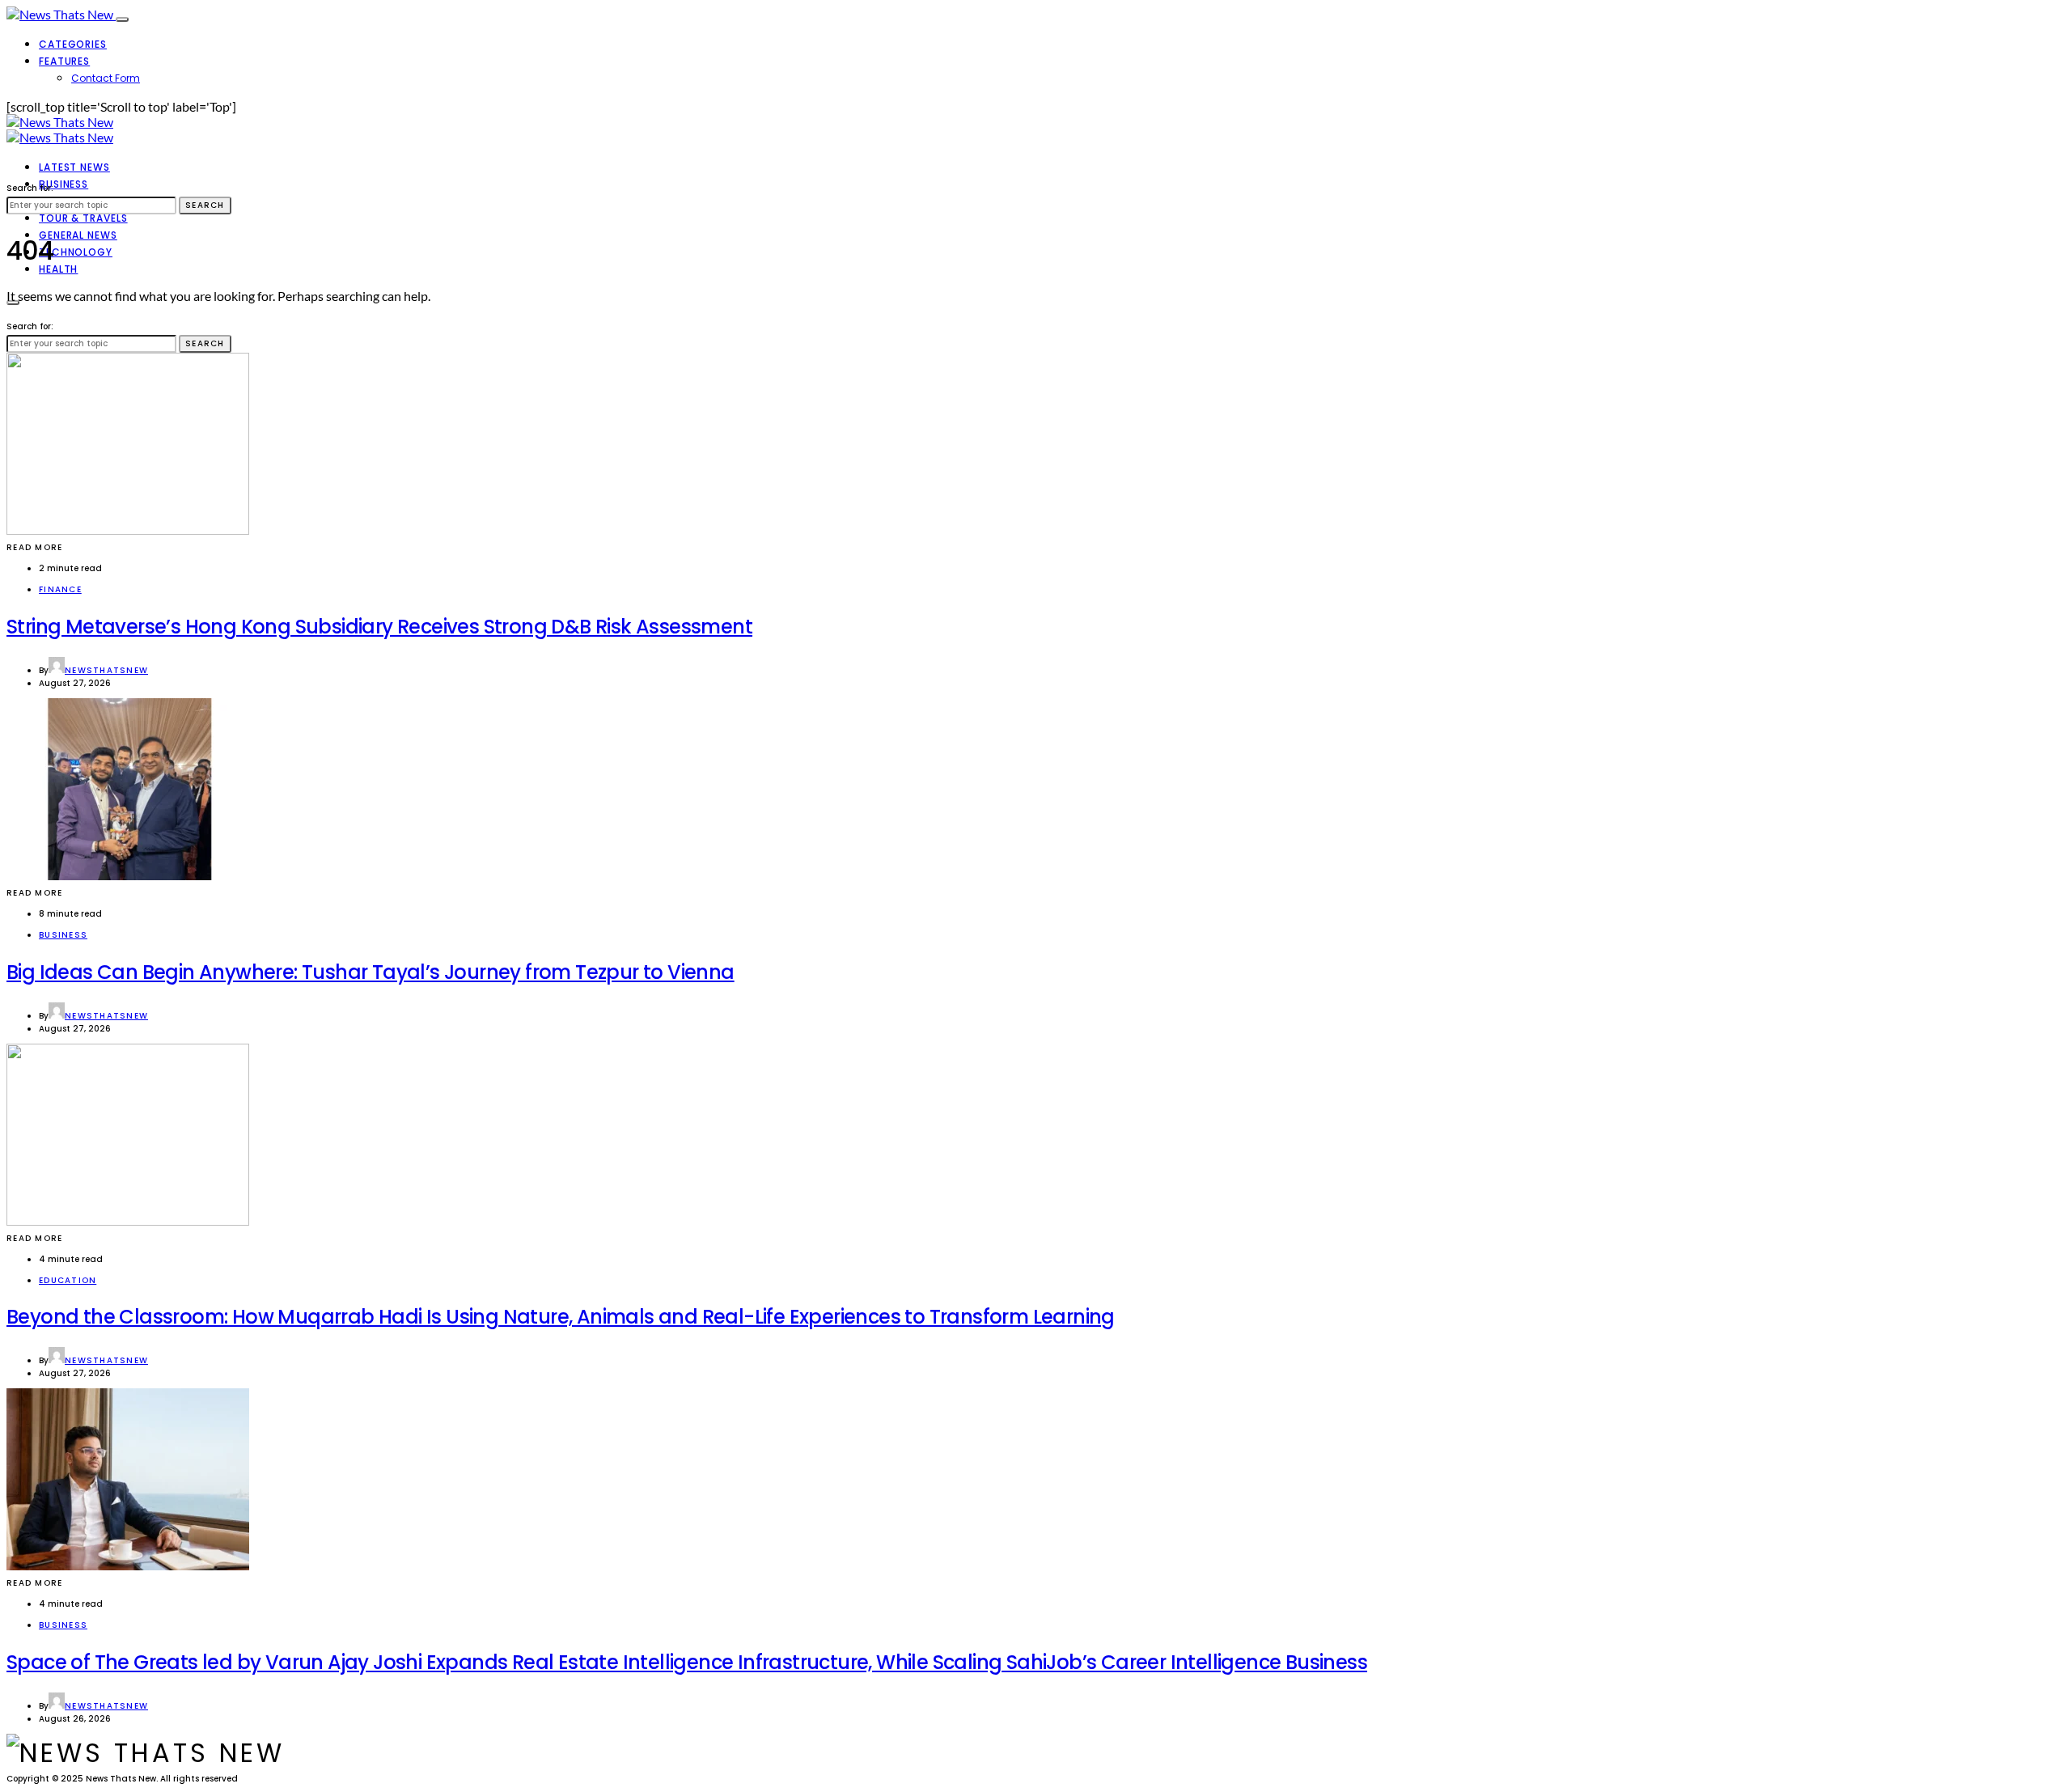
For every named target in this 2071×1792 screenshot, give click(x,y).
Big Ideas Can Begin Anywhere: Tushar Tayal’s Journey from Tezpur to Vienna (371, 972)
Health (58, 269)
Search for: (30, 188)
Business (64, 184)
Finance (60, 589)
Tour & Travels (83, 218)
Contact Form (106, 78)
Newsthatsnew (106, 670)
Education (68, 1280)
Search (205, 205)
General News (78, 235)
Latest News (74, 167)
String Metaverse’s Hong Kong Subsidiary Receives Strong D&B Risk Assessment (379, 627)
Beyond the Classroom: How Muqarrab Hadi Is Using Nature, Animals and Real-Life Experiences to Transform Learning (561, 1317)
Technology (76, 252)
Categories (73, 44)
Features (64, 61)
